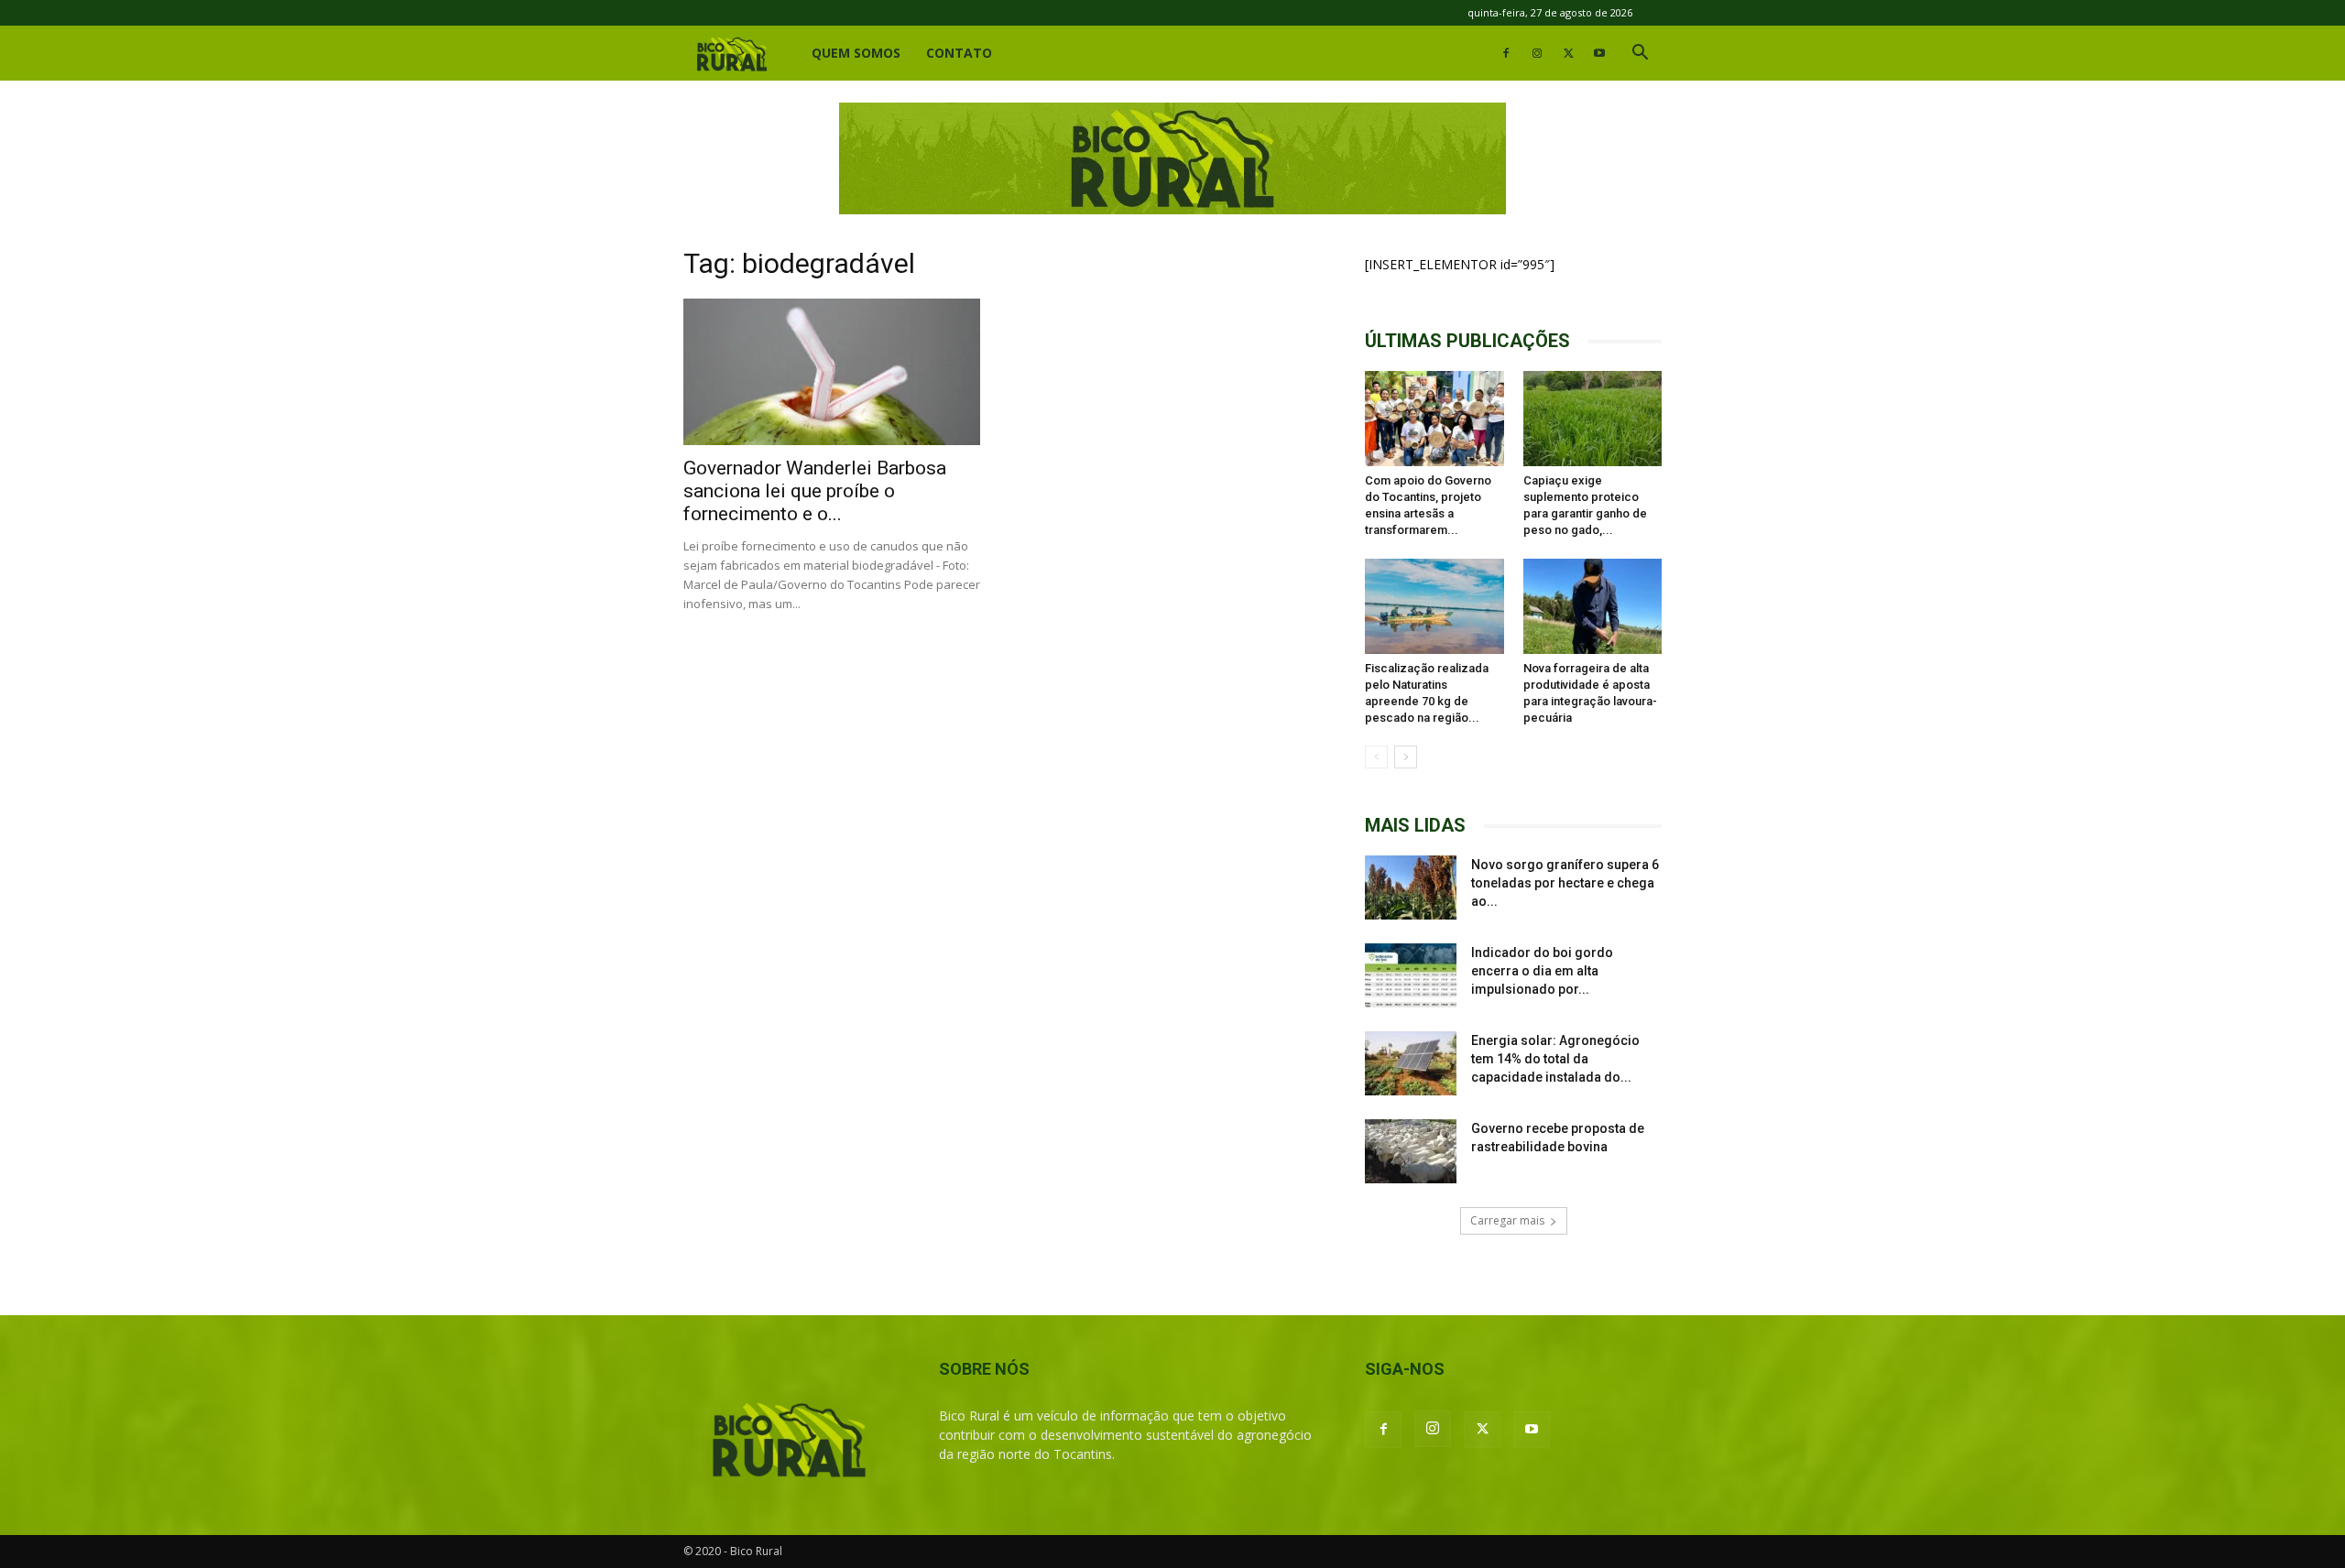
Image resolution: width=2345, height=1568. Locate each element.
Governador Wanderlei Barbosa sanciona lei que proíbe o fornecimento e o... (815, 491)
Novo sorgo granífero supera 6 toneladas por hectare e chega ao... (1565, 883)
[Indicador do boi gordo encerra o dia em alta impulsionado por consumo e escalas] (1411, 975)
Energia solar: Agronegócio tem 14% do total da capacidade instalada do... (1555, 1059)
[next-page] (1406, 757)
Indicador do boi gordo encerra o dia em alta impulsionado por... (1542, 971)
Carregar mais (1507, 1220)
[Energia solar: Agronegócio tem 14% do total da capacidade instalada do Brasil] (1411, 1063)
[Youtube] (1599, 53)
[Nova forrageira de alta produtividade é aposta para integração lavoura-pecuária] (1593, 606)
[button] (1640, 54)
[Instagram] (1537, 53)
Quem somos (856, 53)
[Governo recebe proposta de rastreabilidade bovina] (1411, 1151)
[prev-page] (1376, 757)
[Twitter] (1568, 53)
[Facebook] (1506, 53)
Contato (959, 53)
